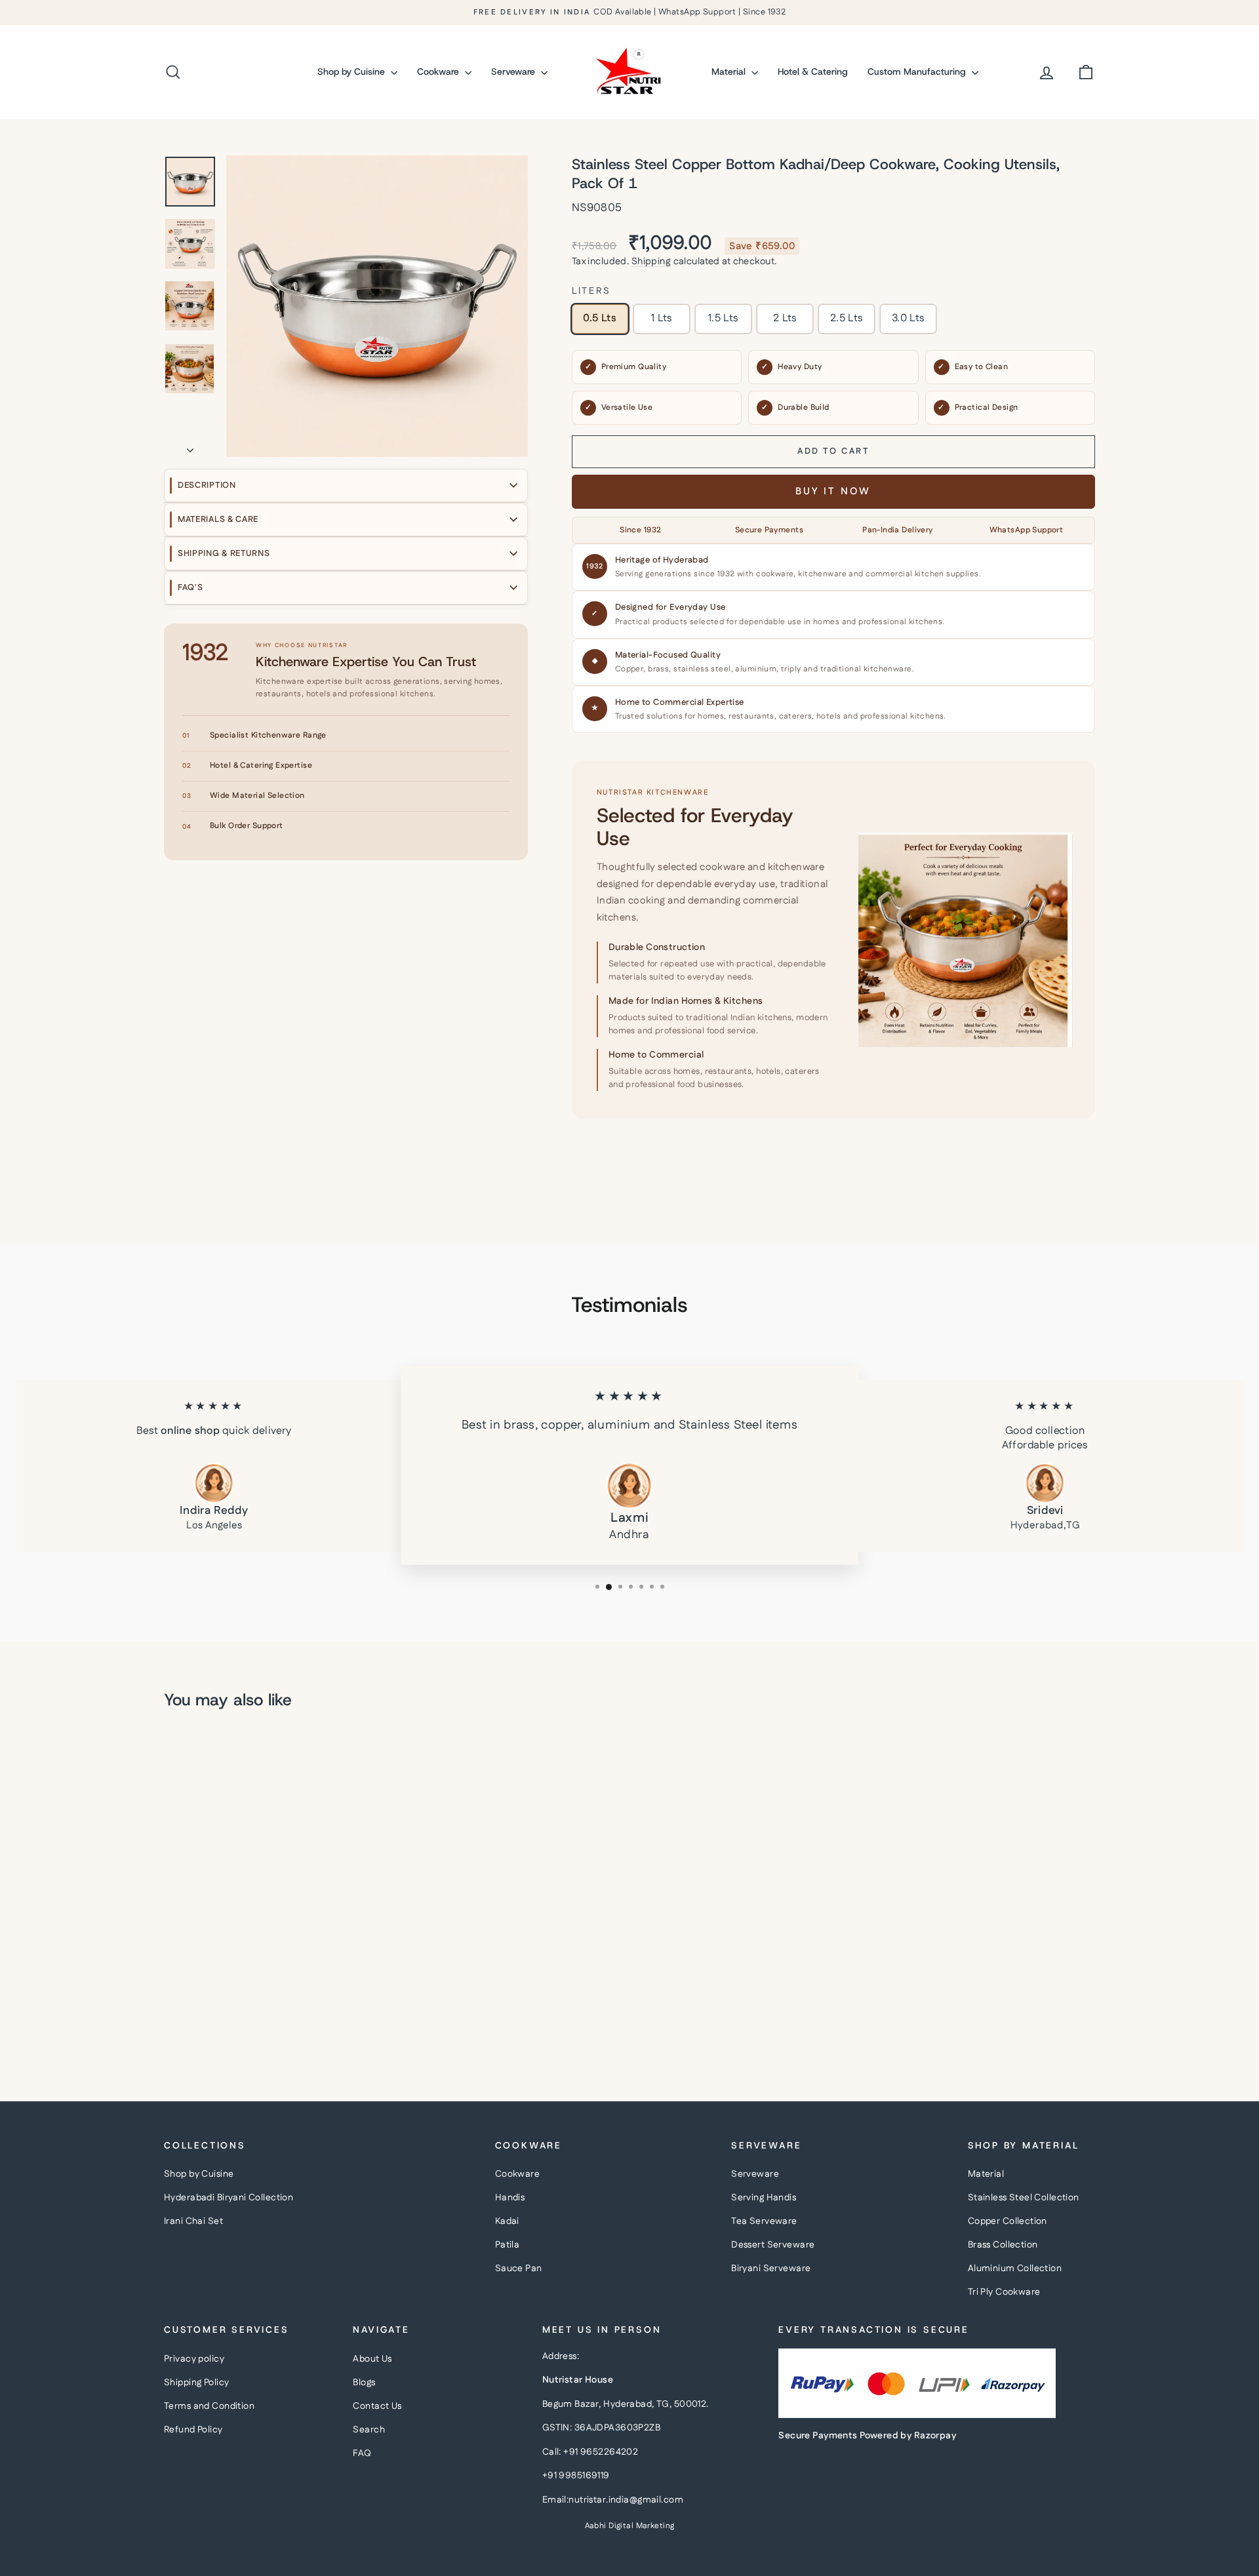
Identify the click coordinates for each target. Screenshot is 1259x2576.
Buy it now (833, 491)
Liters (591, 291)
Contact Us (377, 2406)
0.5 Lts (600, 318)
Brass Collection (1003, 2245)
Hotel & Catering (813, 71)
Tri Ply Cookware (1004, 2292)
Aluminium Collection (1015, 2269)
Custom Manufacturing (918, 71)
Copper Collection (1008, 2221)
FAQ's (190, 587)
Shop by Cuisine (352, 71)
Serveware (514, 71)
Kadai (507, 2221)
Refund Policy (193, 2430)
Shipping (651, 262)
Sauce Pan (519, 2269)
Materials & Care (218, 519)
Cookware (439, 71)
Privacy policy (194, 2359)
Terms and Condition (209, 2406)
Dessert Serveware (773, 2245)
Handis (510, 2198)
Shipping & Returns (224, 553)
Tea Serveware (764, 2221)
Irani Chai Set (193, 2221)
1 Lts (662, 318)
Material (730, 71)
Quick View (275, 1950)
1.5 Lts (723, 318)
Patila (508, 2245)
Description (207, 485)
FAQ (362, 2453)
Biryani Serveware (771, 2269)
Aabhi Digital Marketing (630, 2526)
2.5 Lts (847, 318)
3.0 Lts (908, 318)
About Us (372, 2359)
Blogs (364, 2383)
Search (369, 2430)
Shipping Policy (196, 2383)
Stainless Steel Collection (1024, 2198)
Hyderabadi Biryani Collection (229, 2198)
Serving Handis (764, 2198)
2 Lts (785, 318)
